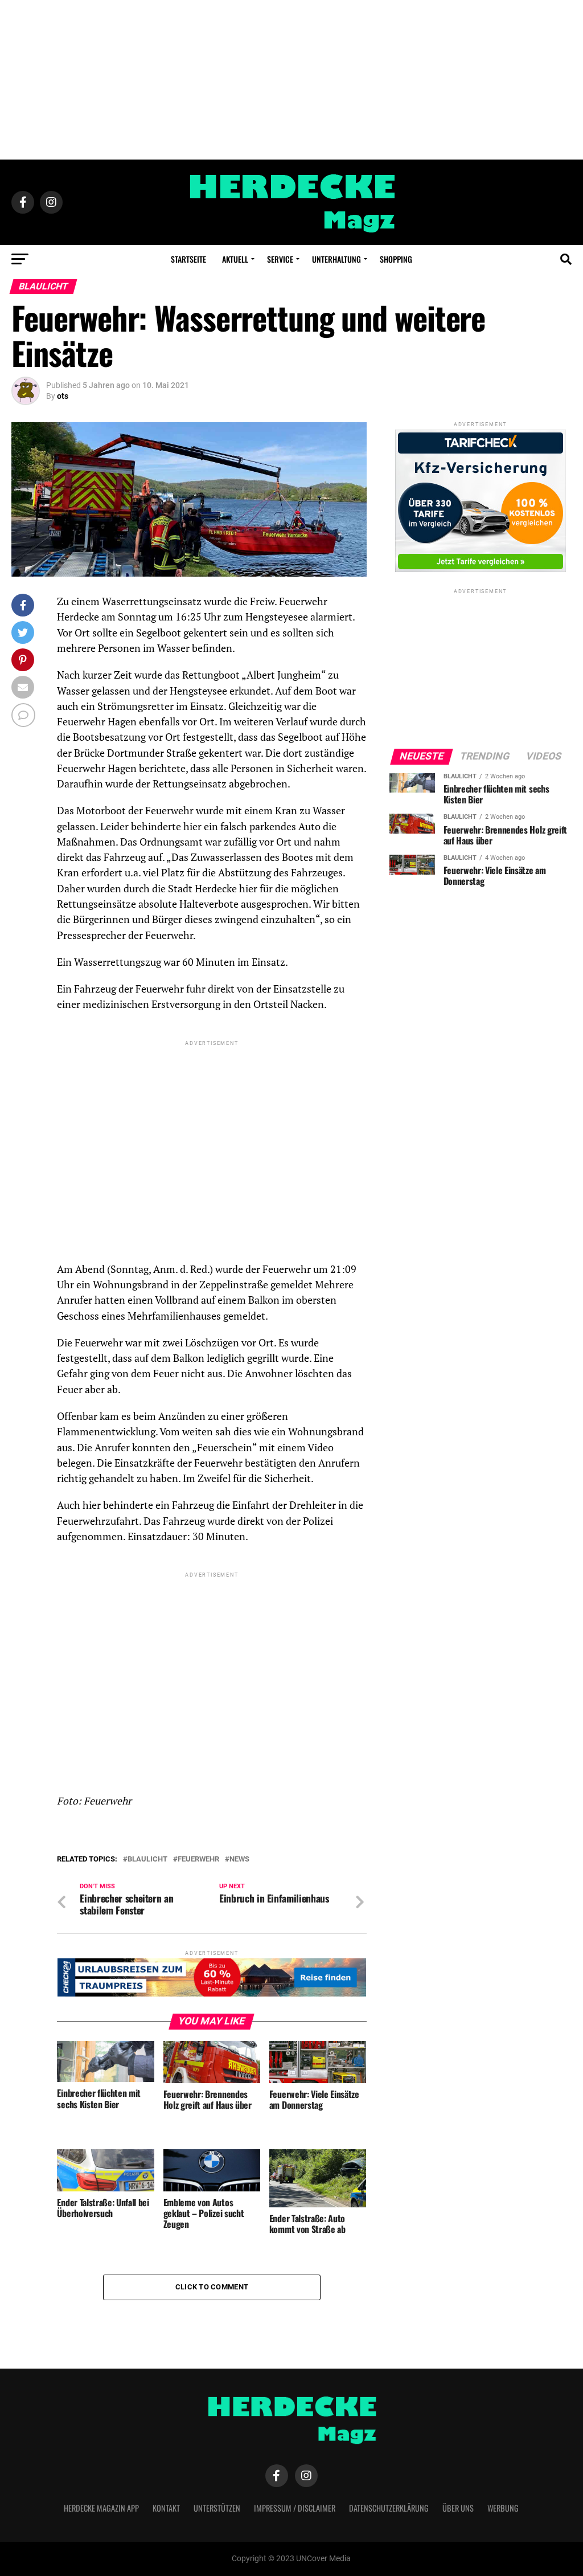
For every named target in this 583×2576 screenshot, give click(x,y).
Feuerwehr (198, 1859)
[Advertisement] (291, 80)
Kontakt (166, 2508)
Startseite (188, 259)
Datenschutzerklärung (389, 2508)
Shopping (396, 259)
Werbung (503, 2508)
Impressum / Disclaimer (295, 2508)
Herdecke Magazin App (101, 2508)
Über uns (458, 2508)
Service (280, 259)
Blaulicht (147, 1859)
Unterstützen (217, 2508)
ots (63, 396)
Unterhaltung (336, 259)
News (239, 1859)
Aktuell (235, 259)
